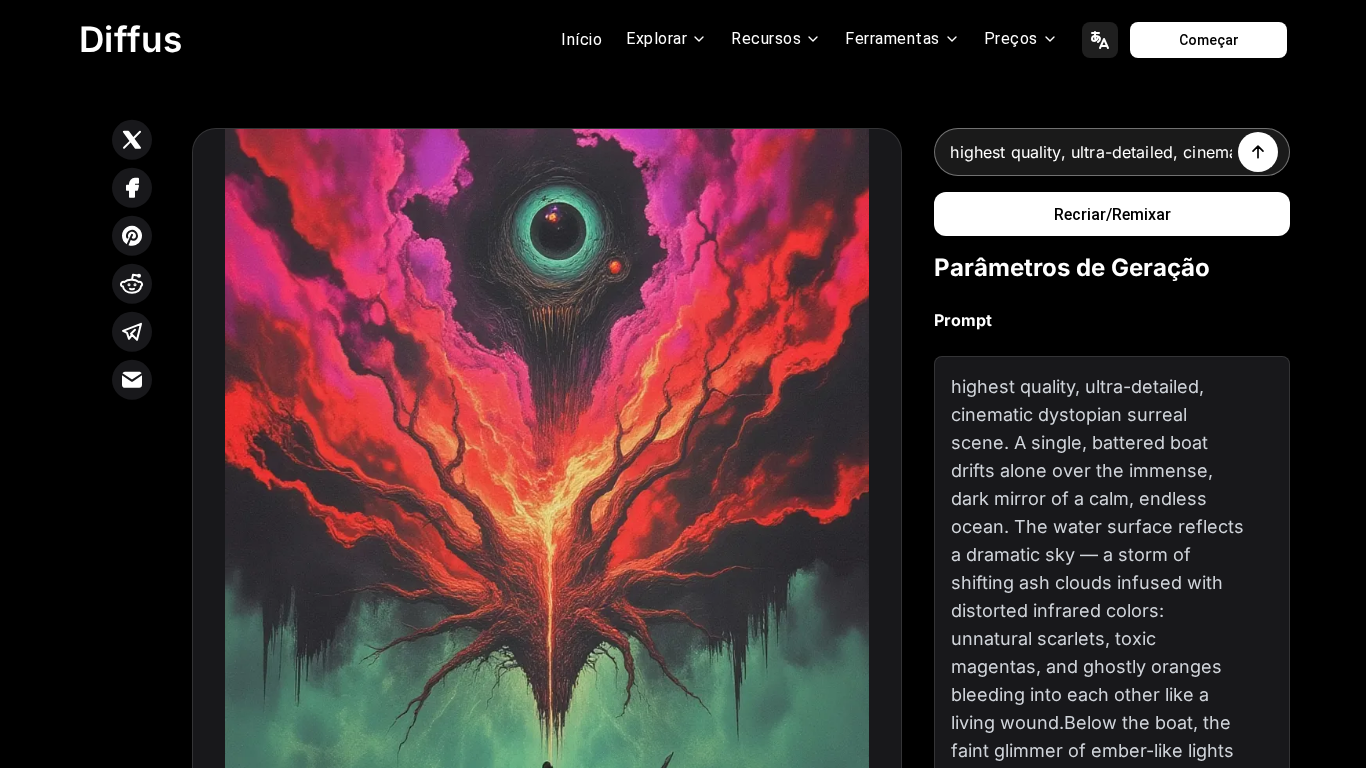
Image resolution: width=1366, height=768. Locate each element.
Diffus (131, 39)
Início (581, 39)
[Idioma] (1100, 40)
